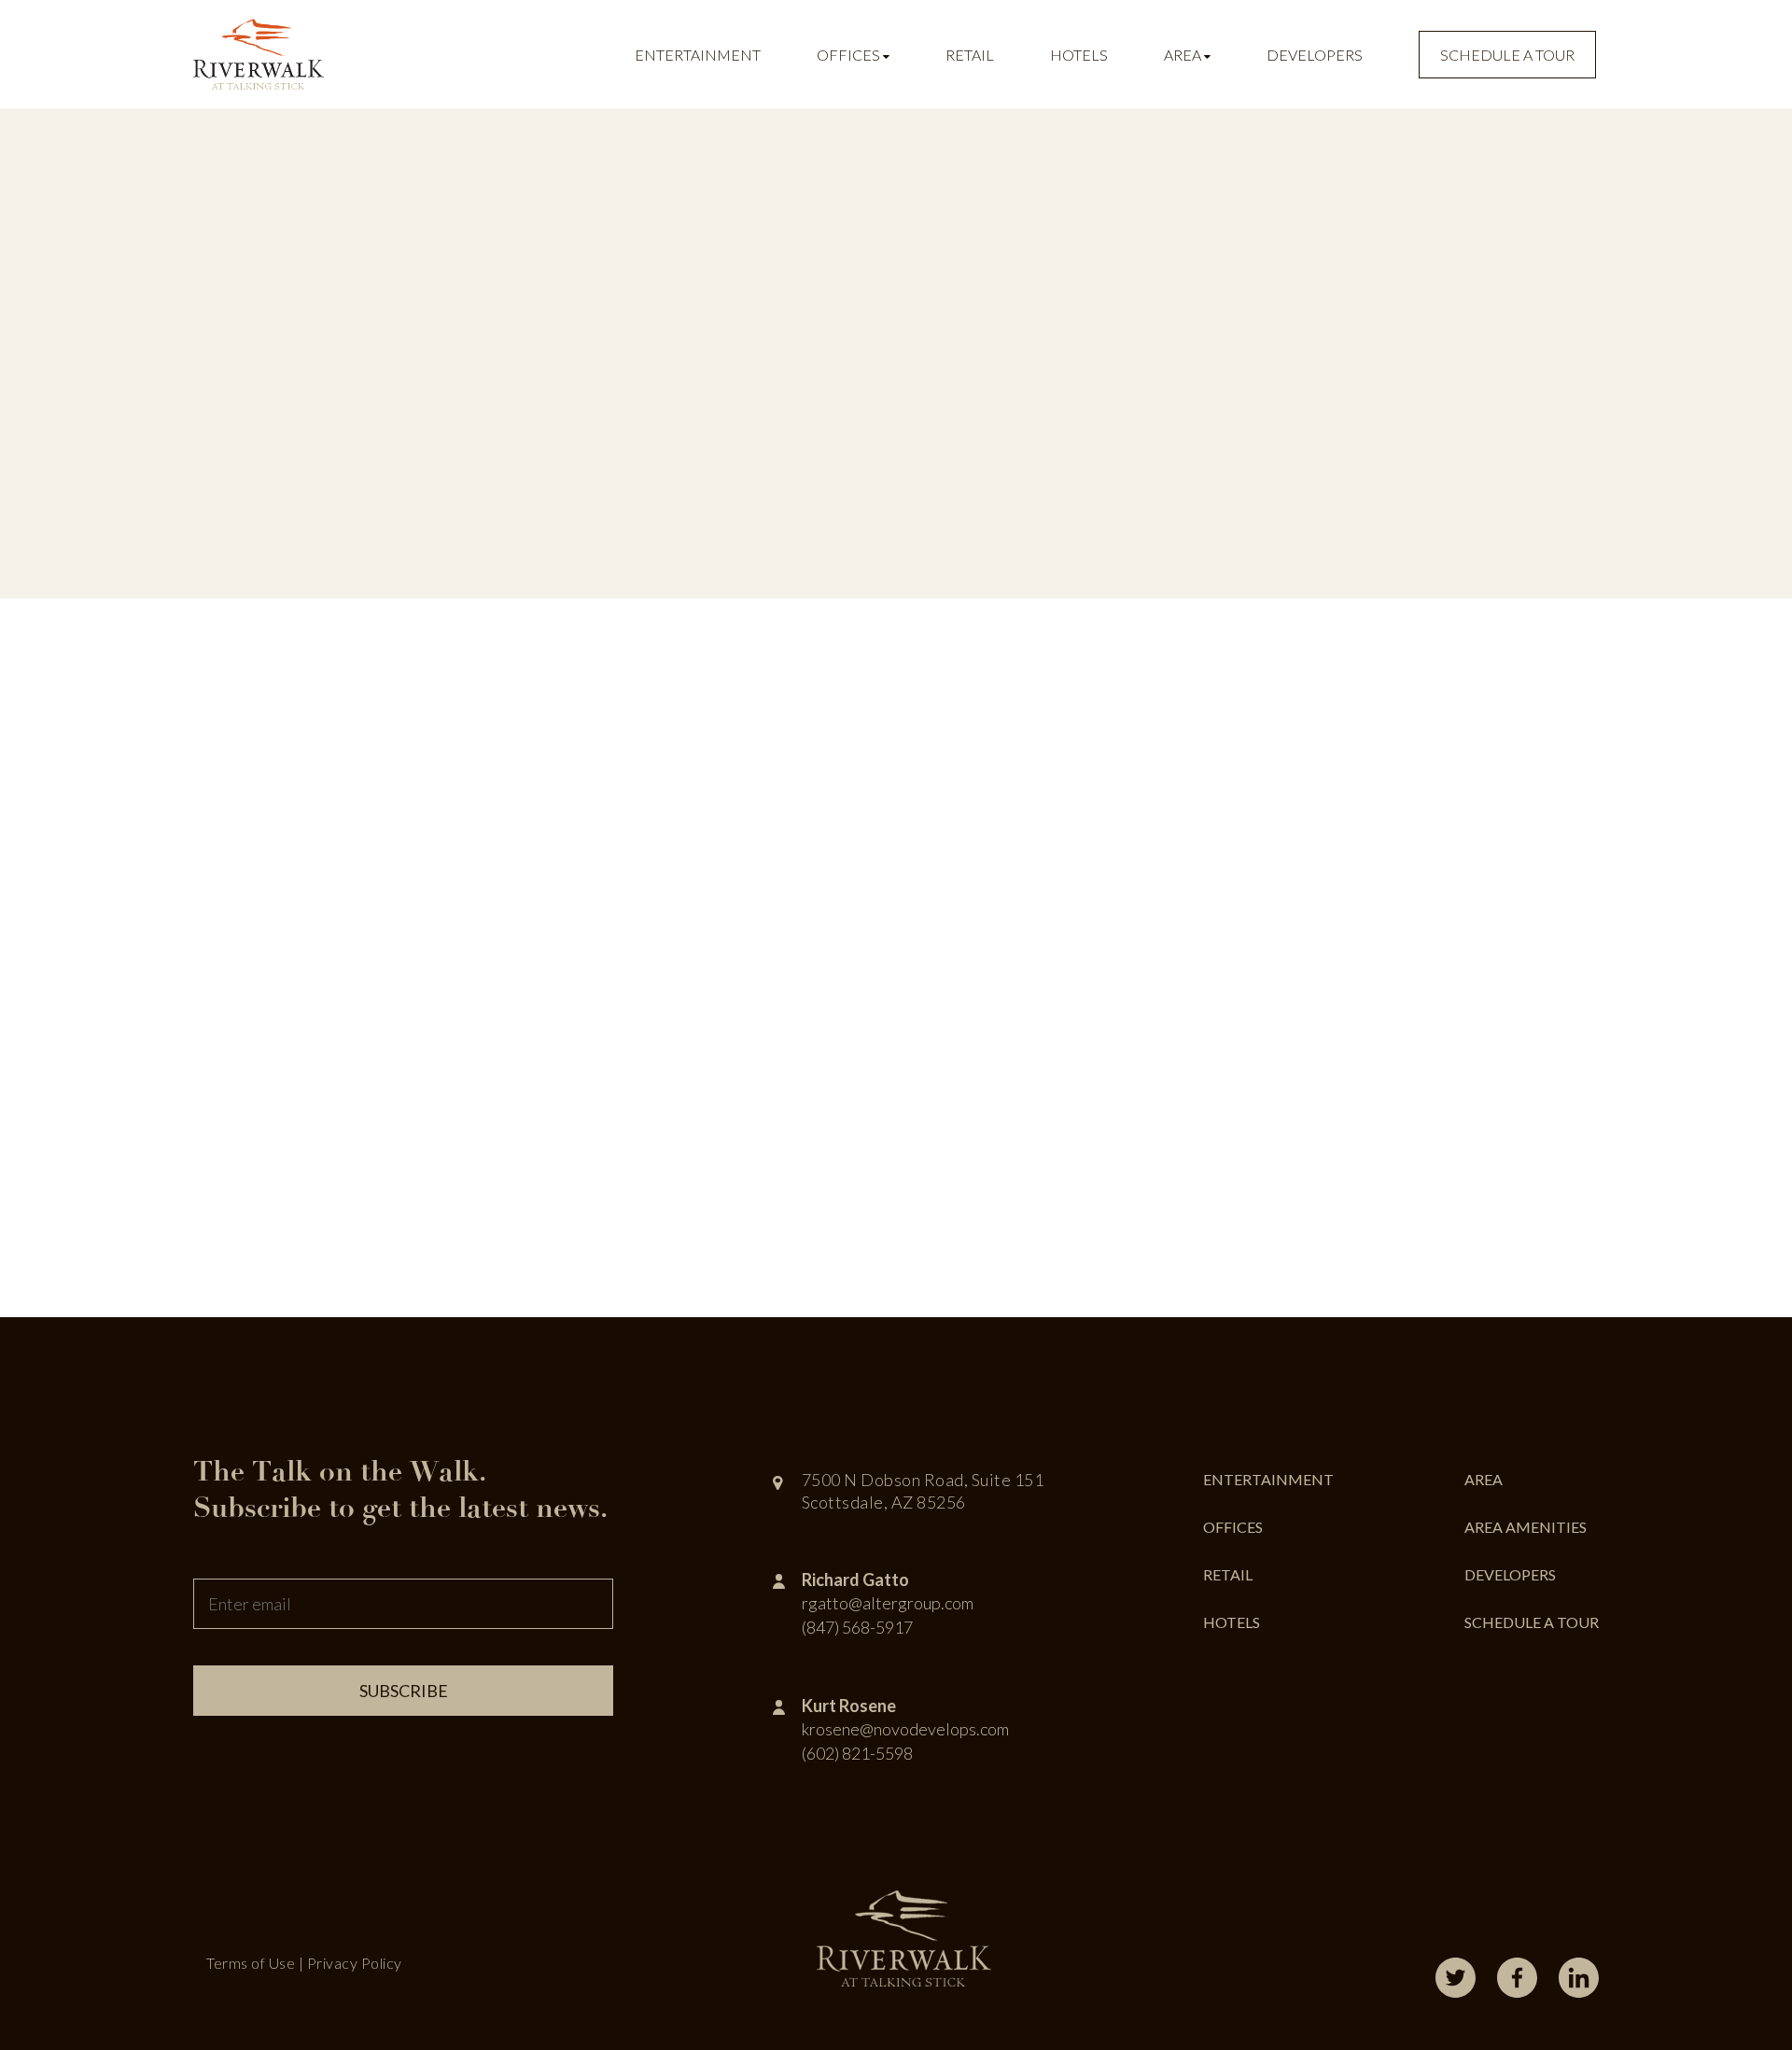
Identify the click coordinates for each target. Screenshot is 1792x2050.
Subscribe (404, 1691)
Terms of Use (251, 1963)
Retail (970, 55)
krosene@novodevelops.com (905, 1729)
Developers (1315, 55)
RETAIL (1228, 1574)
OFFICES (1233, 1527)
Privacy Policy (355, 1963)
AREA (1484, 1479)
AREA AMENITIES (1526, 1527)
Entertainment (698, 55)
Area (1184, 55)
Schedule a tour (1507, 55)
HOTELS (1232, 1622)
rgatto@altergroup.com (888, 1603)
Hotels (1079, 55)
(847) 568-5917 (857, 1627)
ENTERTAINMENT (1268, 1479)
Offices (850, 55)
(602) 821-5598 (857, 1753)
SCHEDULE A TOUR (1532, 1622)
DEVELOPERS (1510, 1574)
